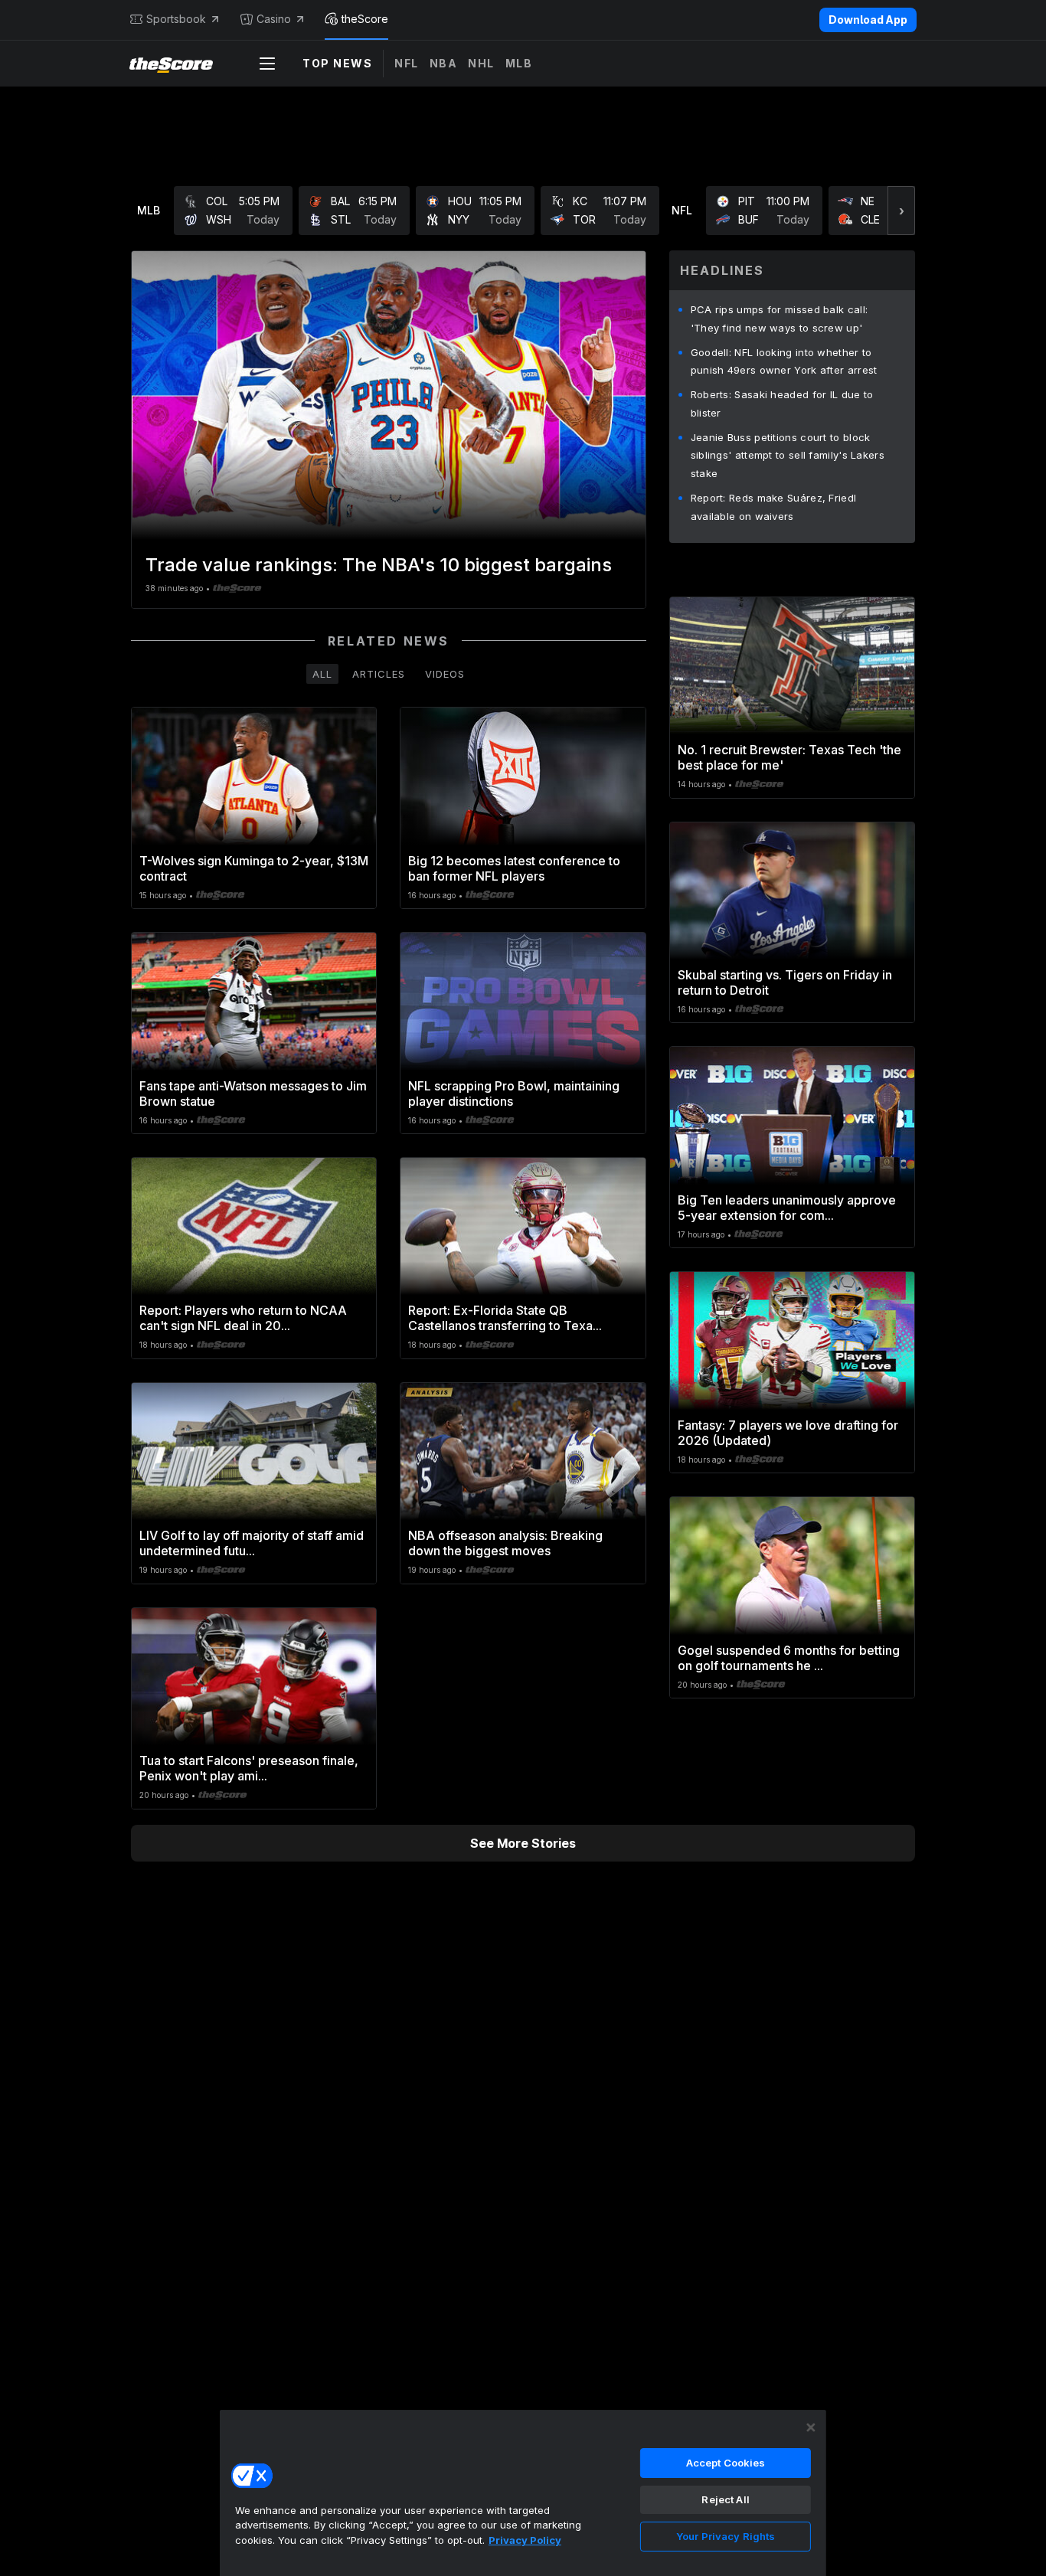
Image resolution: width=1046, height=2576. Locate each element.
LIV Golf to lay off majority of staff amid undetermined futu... (252, 1543)
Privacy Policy (525, 2540)
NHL (481, 63)
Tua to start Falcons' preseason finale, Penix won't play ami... (249, 1768)
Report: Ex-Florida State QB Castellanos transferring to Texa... (505, 1318)
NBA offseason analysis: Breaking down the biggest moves (505, 1543)
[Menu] (267, 64)
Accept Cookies (726, 2463)
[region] (523, 2493)
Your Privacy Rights (726, 2536)
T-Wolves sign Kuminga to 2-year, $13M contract (254, 868)
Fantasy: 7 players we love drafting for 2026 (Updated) (788, 1433)
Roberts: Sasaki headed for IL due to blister (782, 404)
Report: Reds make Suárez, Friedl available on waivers (774, 507)
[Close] (811, 2427)
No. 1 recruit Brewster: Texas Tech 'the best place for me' (789, 757)
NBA (444, 63)
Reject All (725, 2499)
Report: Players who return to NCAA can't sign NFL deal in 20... (243, 1318)
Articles (379, 674)
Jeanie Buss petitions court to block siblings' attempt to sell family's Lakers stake (788, 456)
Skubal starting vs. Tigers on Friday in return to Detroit (785, 982)
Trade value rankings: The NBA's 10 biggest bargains (379, 565)
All (322, 674)
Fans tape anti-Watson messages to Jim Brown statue (253, 1093)
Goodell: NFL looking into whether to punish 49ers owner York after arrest (784, 361)
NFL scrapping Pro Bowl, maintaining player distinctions (514, 1093)
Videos (445, 674)
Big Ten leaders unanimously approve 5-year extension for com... (787, 1208)
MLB (519, 63)
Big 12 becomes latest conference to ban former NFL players (514, 868)
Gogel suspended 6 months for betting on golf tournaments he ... (789, 1658)
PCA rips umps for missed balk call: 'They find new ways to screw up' (780, 319)
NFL (407, 63)
